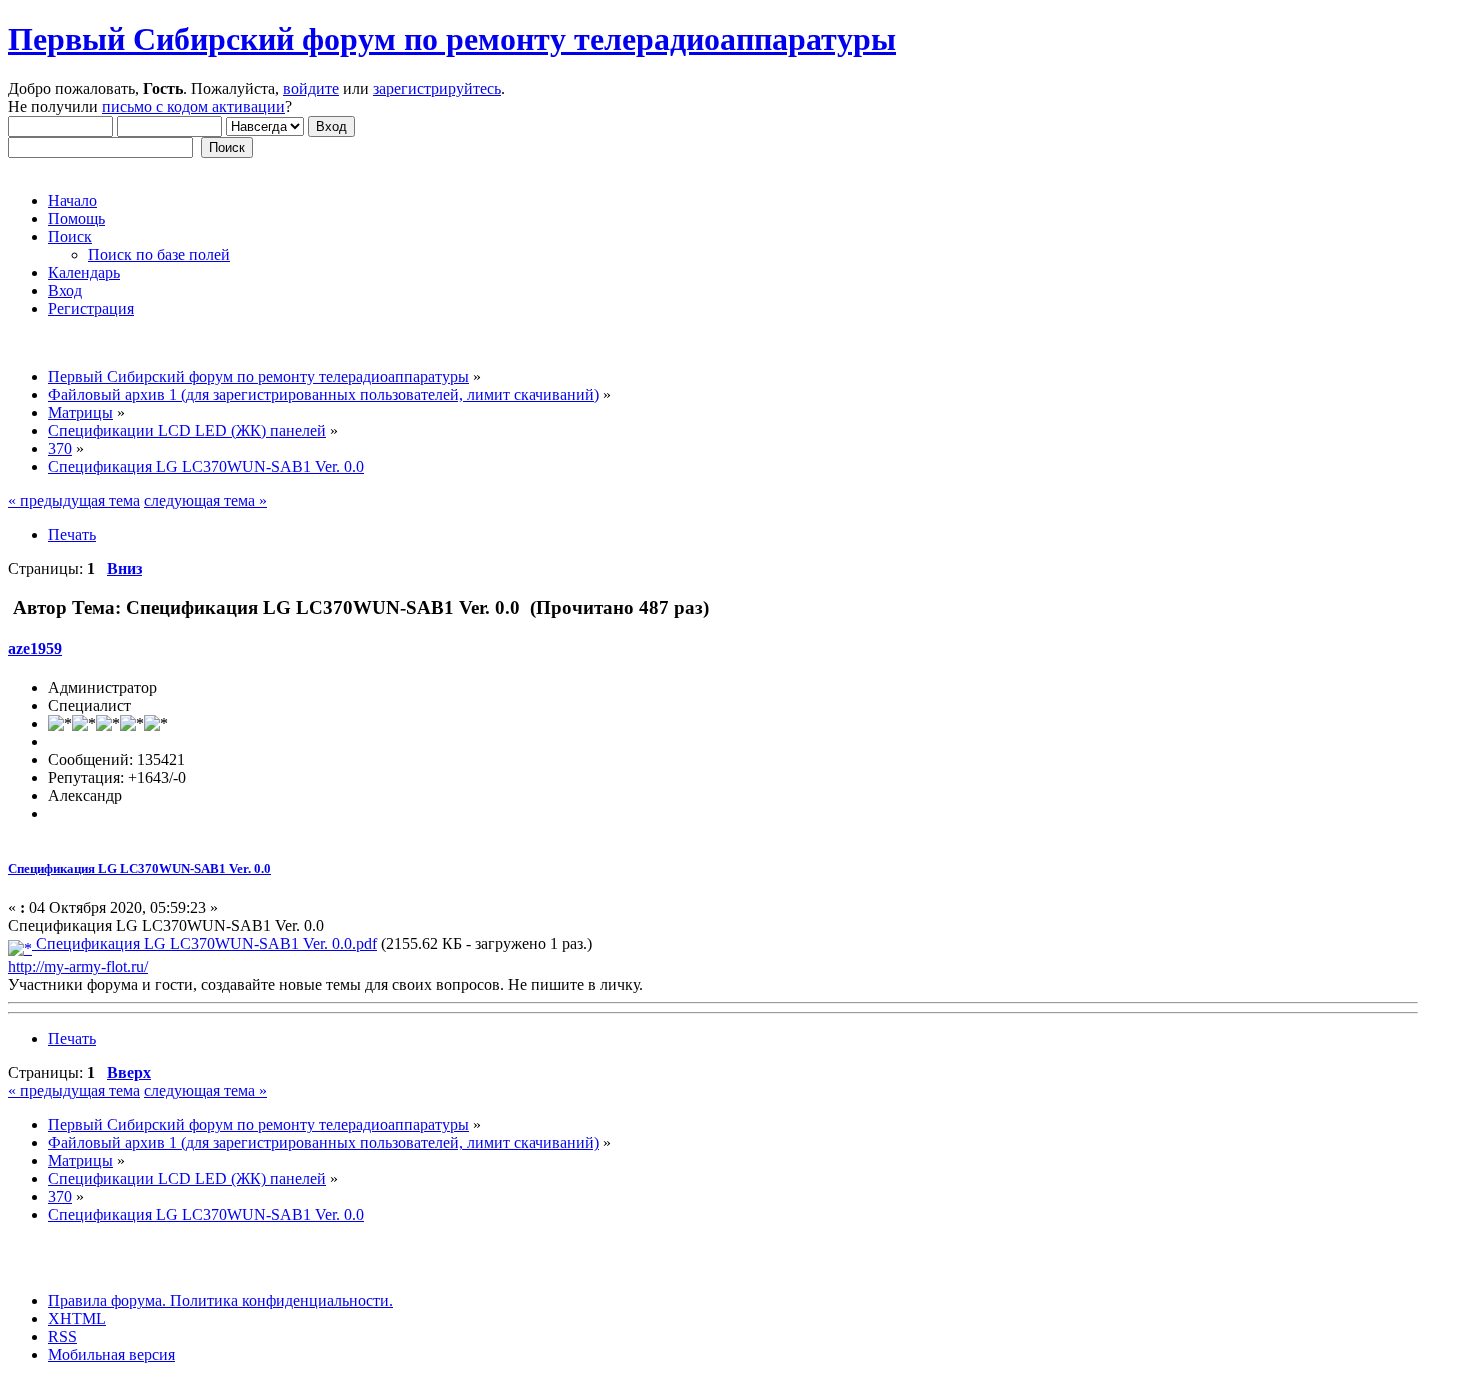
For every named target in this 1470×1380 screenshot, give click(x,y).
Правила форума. (107, 1300)
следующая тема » (205, 500)
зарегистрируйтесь (437, 88)
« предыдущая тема (74, 500)
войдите (311, 88)
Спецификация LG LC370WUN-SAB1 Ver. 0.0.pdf (204, 943)
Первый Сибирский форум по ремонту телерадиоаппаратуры (452, 39)
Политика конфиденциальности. (279, 1300)
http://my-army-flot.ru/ (78, 966)
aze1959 (35, 648)
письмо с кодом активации (193, 106)
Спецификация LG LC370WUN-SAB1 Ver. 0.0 (139, 868)
